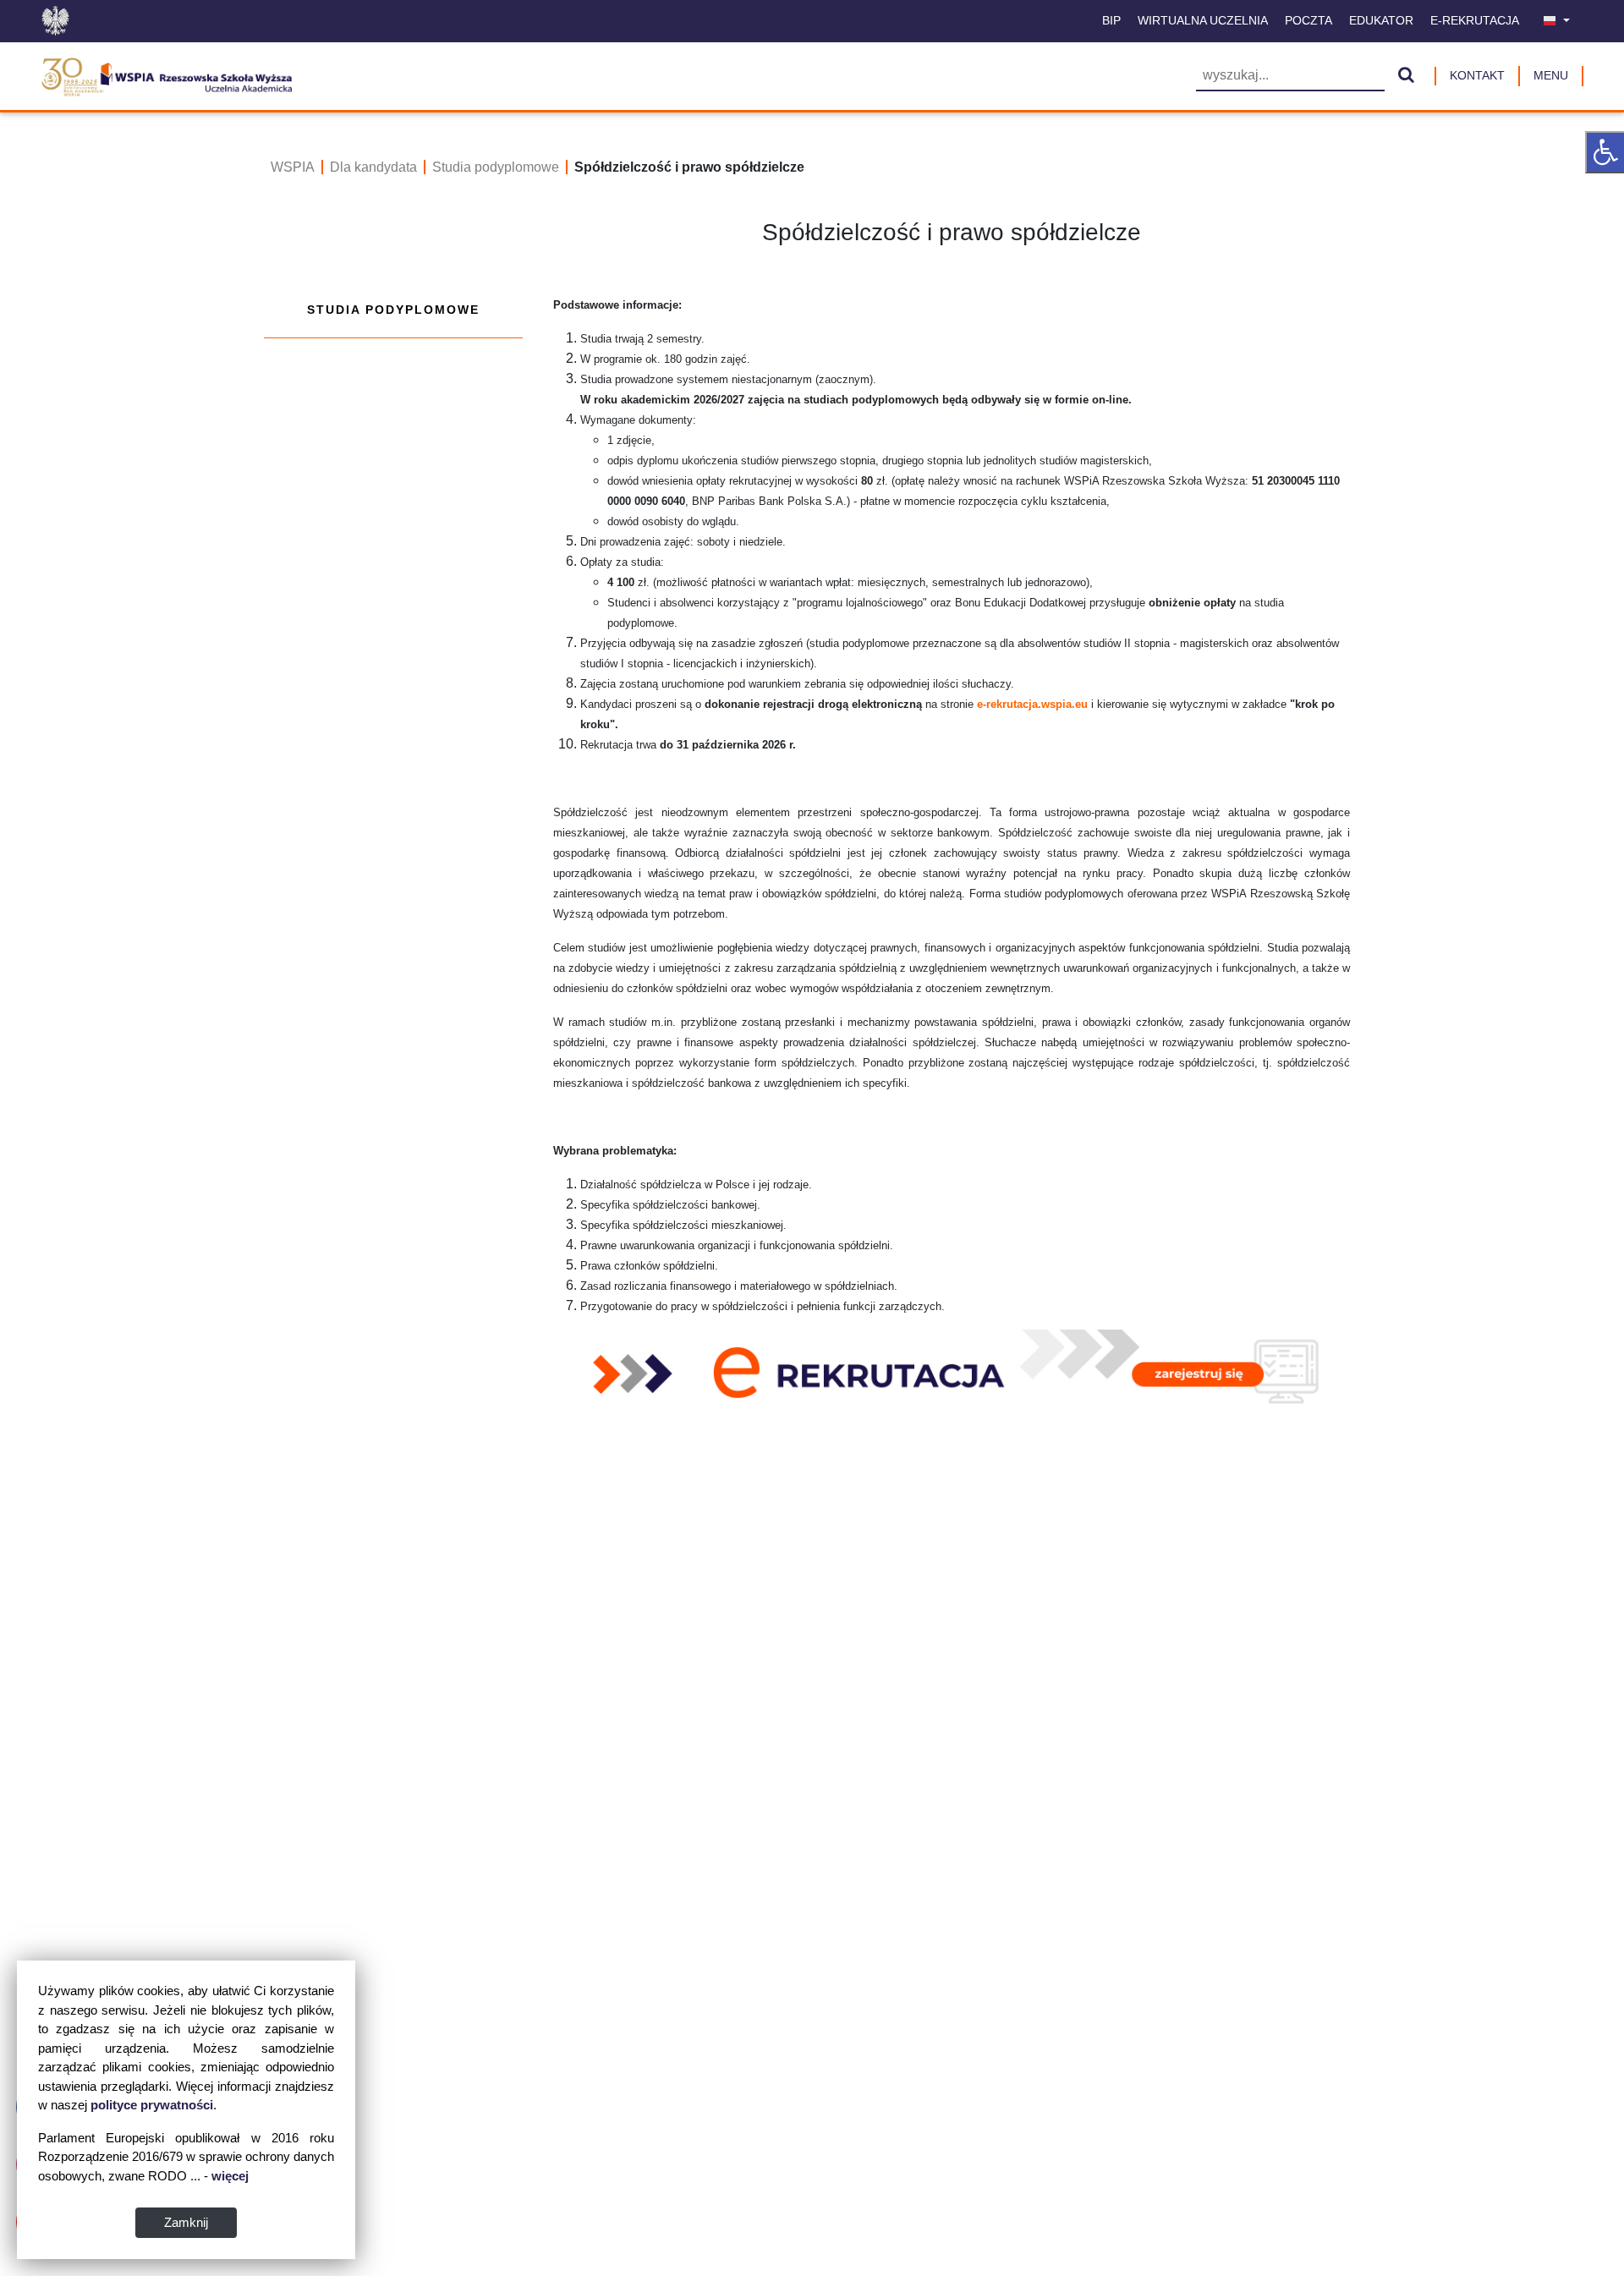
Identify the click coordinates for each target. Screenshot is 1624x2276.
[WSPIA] (166, 74)
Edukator (1381, 20)
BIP (1111, 20)
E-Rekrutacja (1475, 20)
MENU (1551, 75)
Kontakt (1477, 75)
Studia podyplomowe (496, 167)
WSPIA (293, 167)
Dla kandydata (373, 167)
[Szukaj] (1406, 76)
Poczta (1309, 20)
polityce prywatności (152, 2105)
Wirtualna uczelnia (1203, 20)
